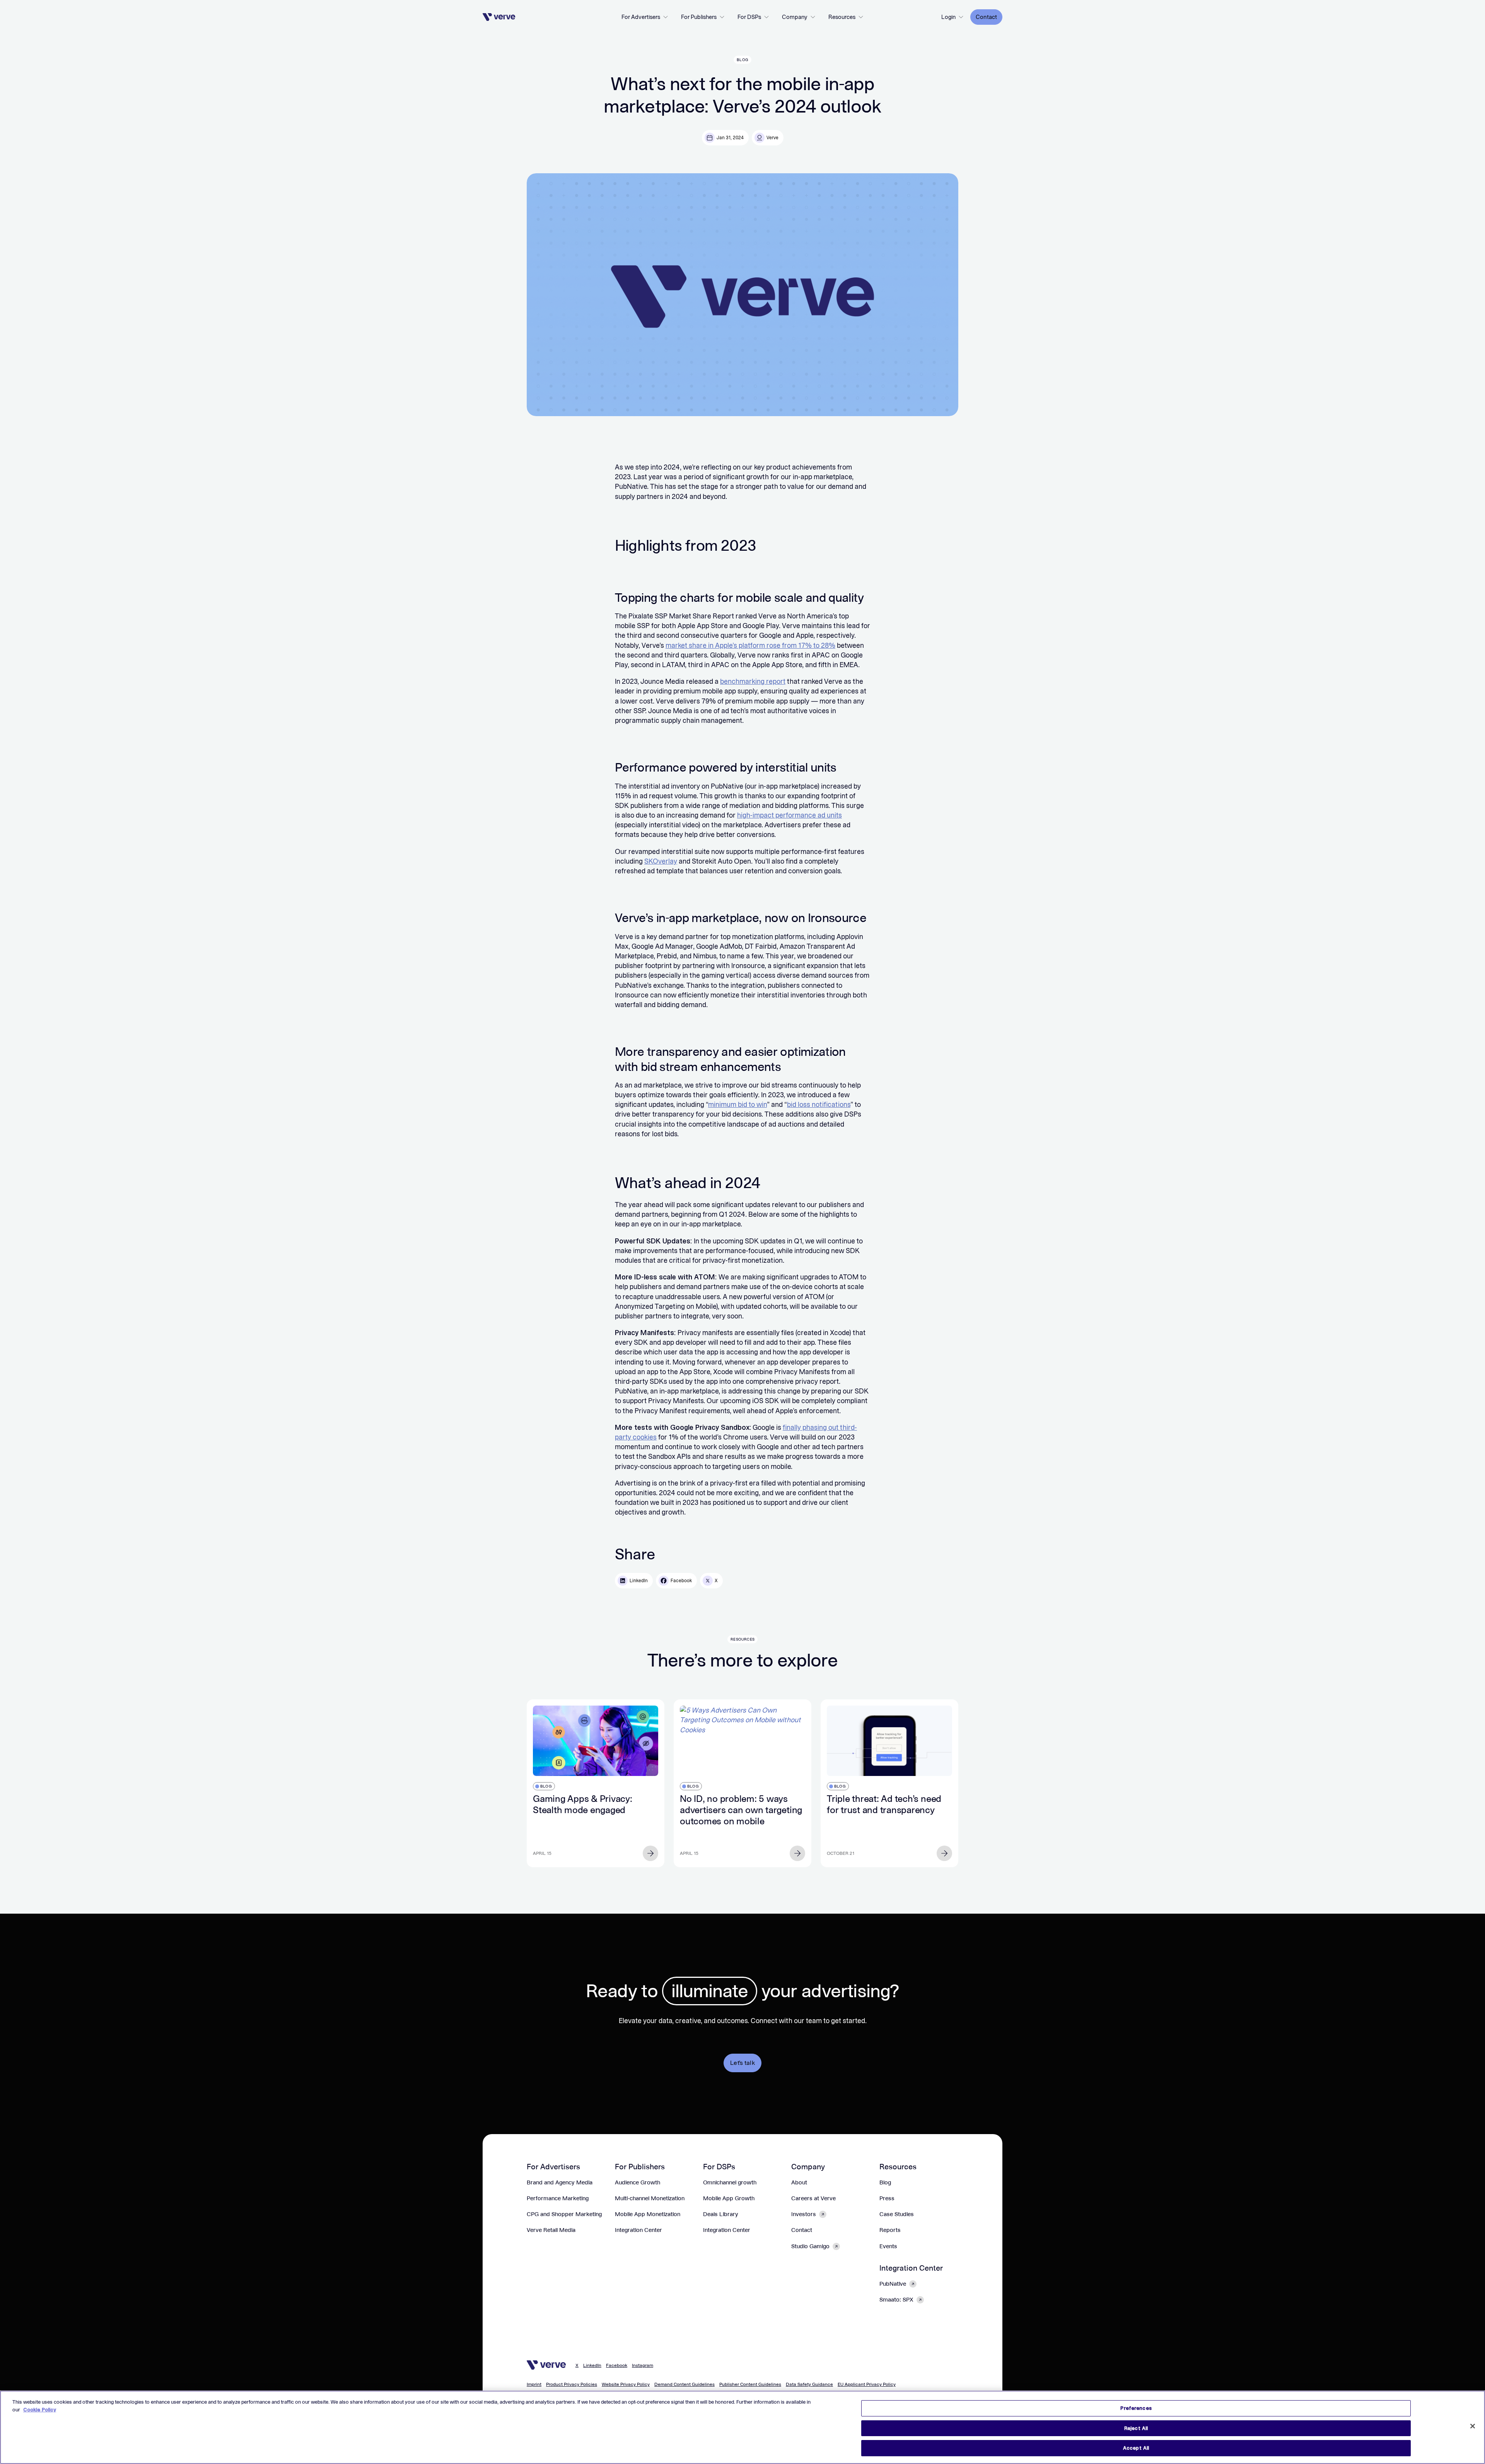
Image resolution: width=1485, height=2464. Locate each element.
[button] (645, 17)
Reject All (1136, 2428)
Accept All (1136, 2448)
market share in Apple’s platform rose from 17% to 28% (750, 645)
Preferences (1136, 2408)
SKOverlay (661, 861)
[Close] (1473, 2426)
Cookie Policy (40, 2410)
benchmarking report (753, 681)
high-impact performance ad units (789, 815)
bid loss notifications (819, 1105)
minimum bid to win (737, 1105)
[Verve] (499, 17)
